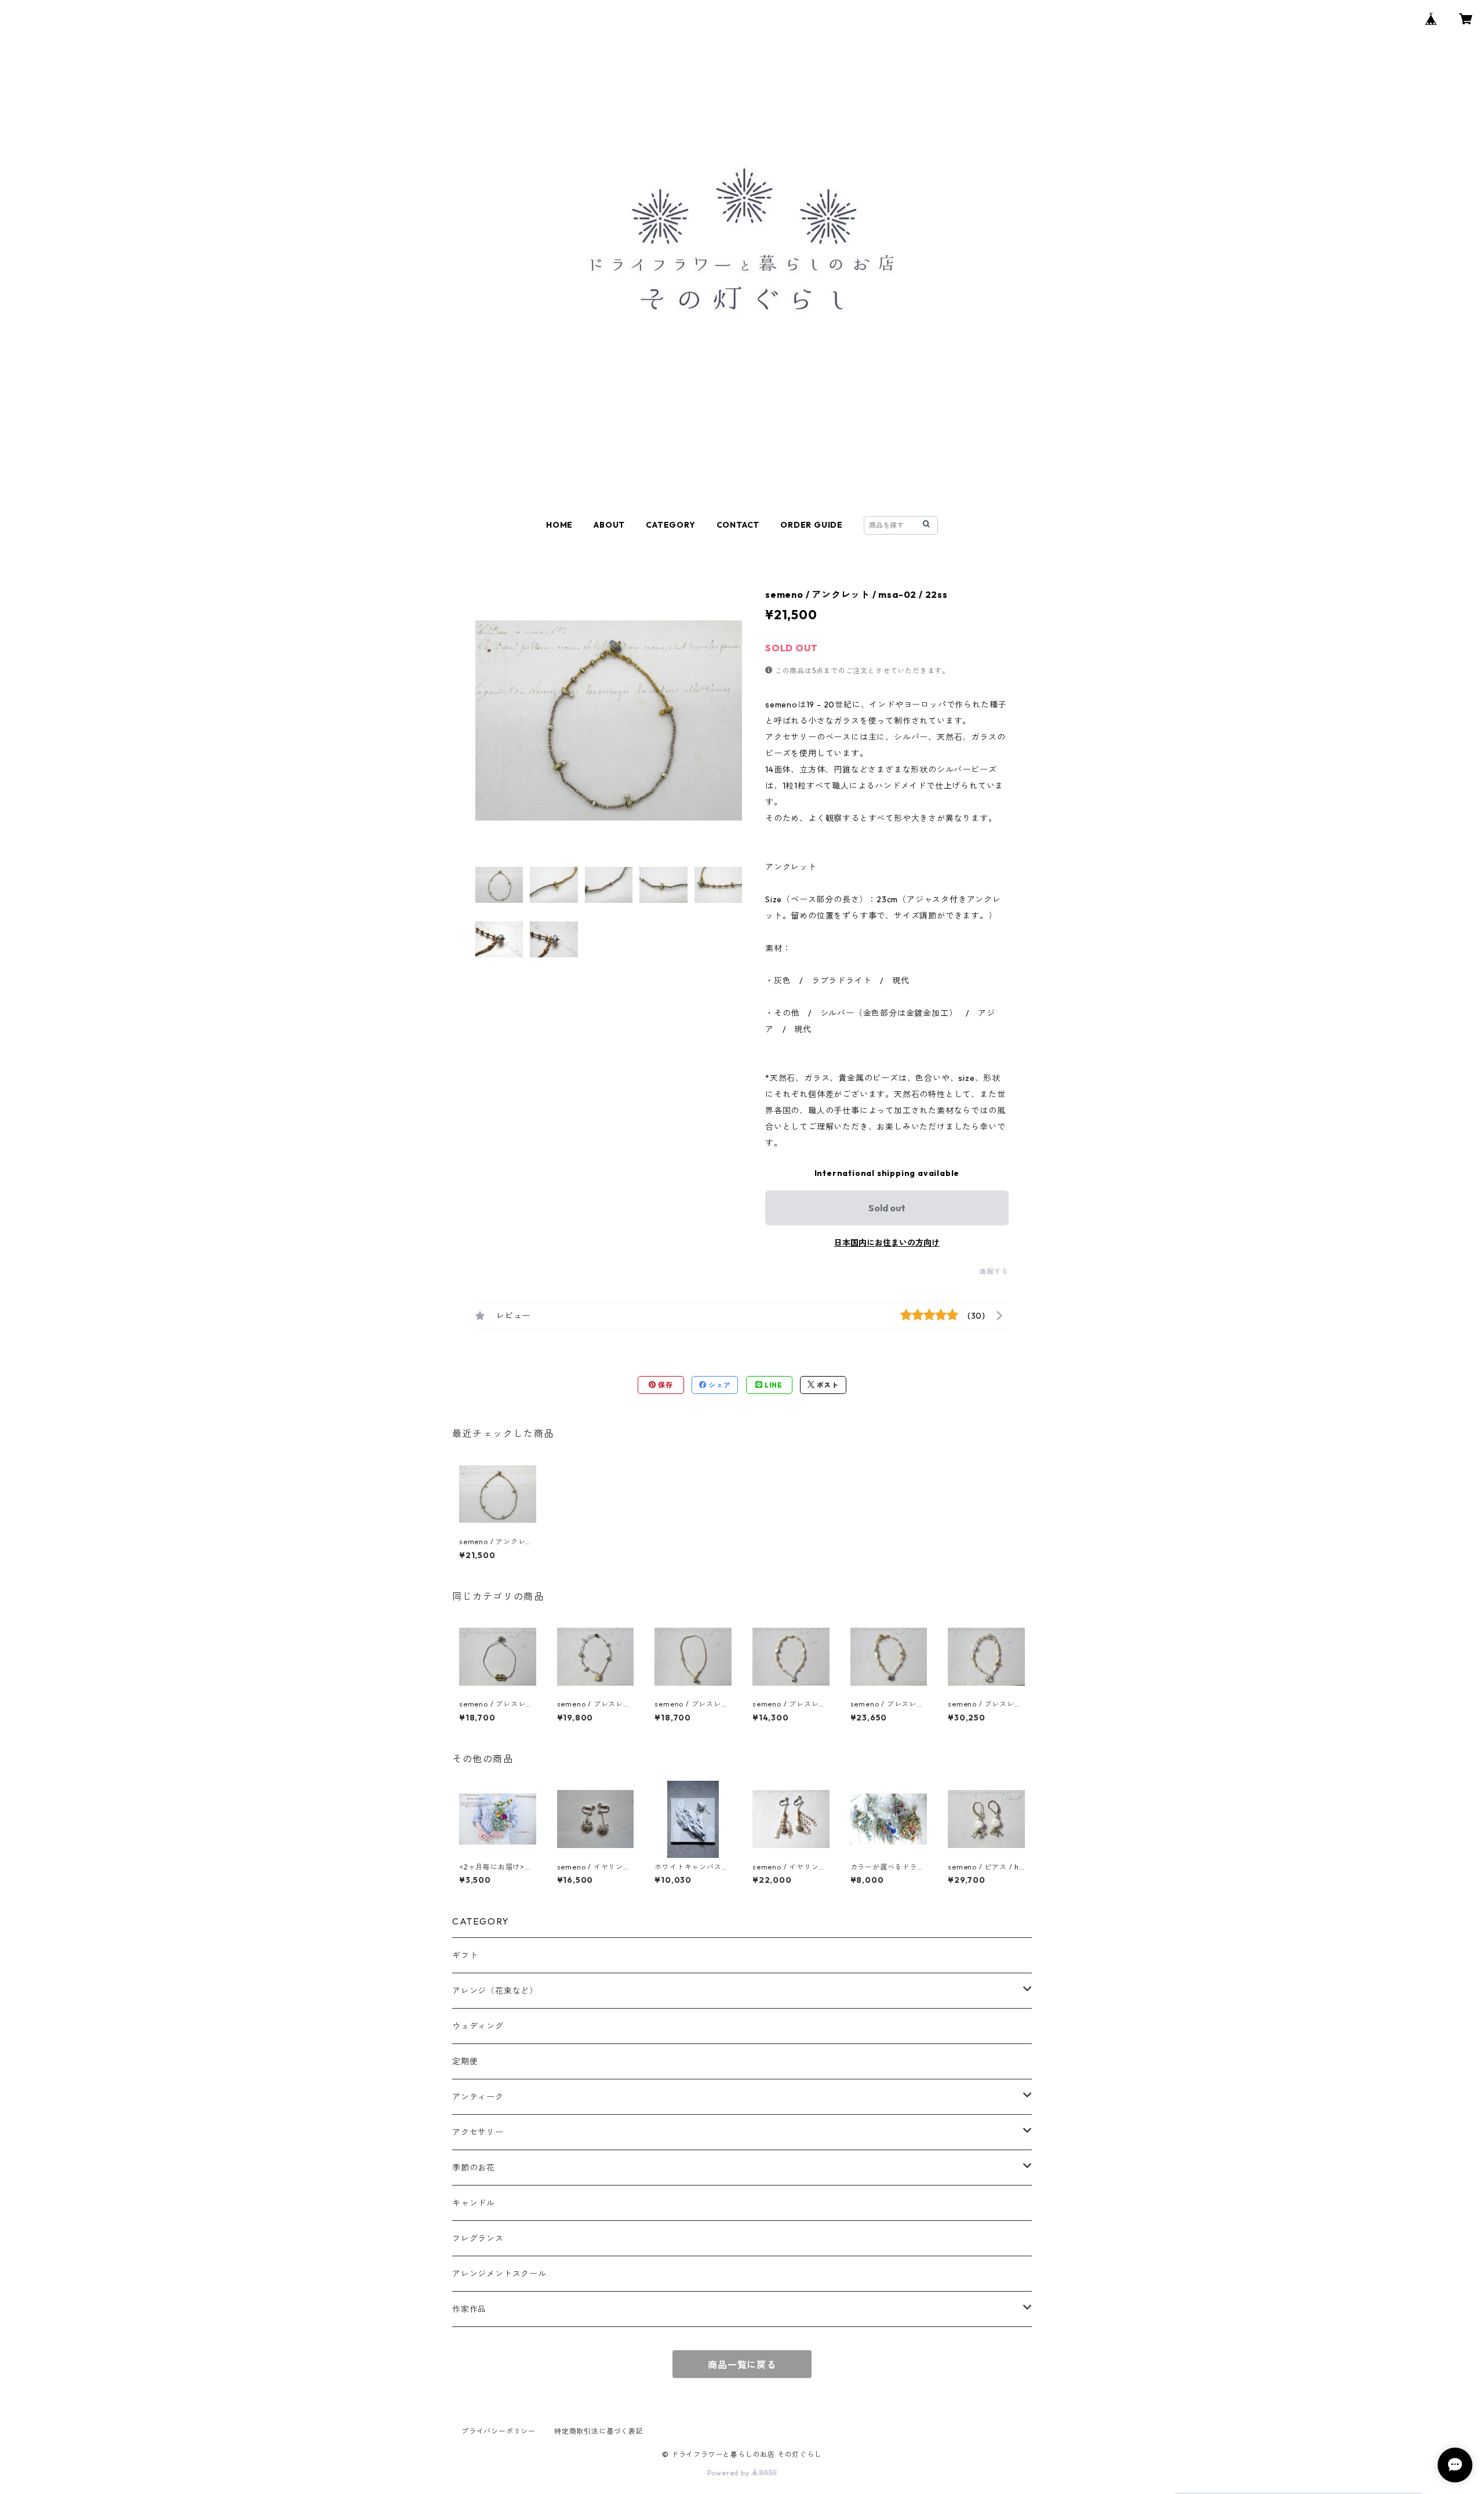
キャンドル (474, 2203)
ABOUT (609, 525)
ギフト (465, 1955)
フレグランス (478, 2238)
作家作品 (469, 2309)
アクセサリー (478, 2132)
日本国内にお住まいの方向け (887, 1243)
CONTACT (738, 525)
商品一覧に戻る (742, 2365)
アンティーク (478, 2097)
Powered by (730, 2473)
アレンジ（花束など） (495, 1991)
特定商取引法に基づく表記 (599, 2431)
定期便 (465, 2061)
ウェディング (478, 2026)
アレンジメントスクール (499, 2274)
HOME (559, 525)
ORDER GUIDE (812, 525)
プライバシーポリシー (499, 2431)
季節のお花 (474, 2168)
